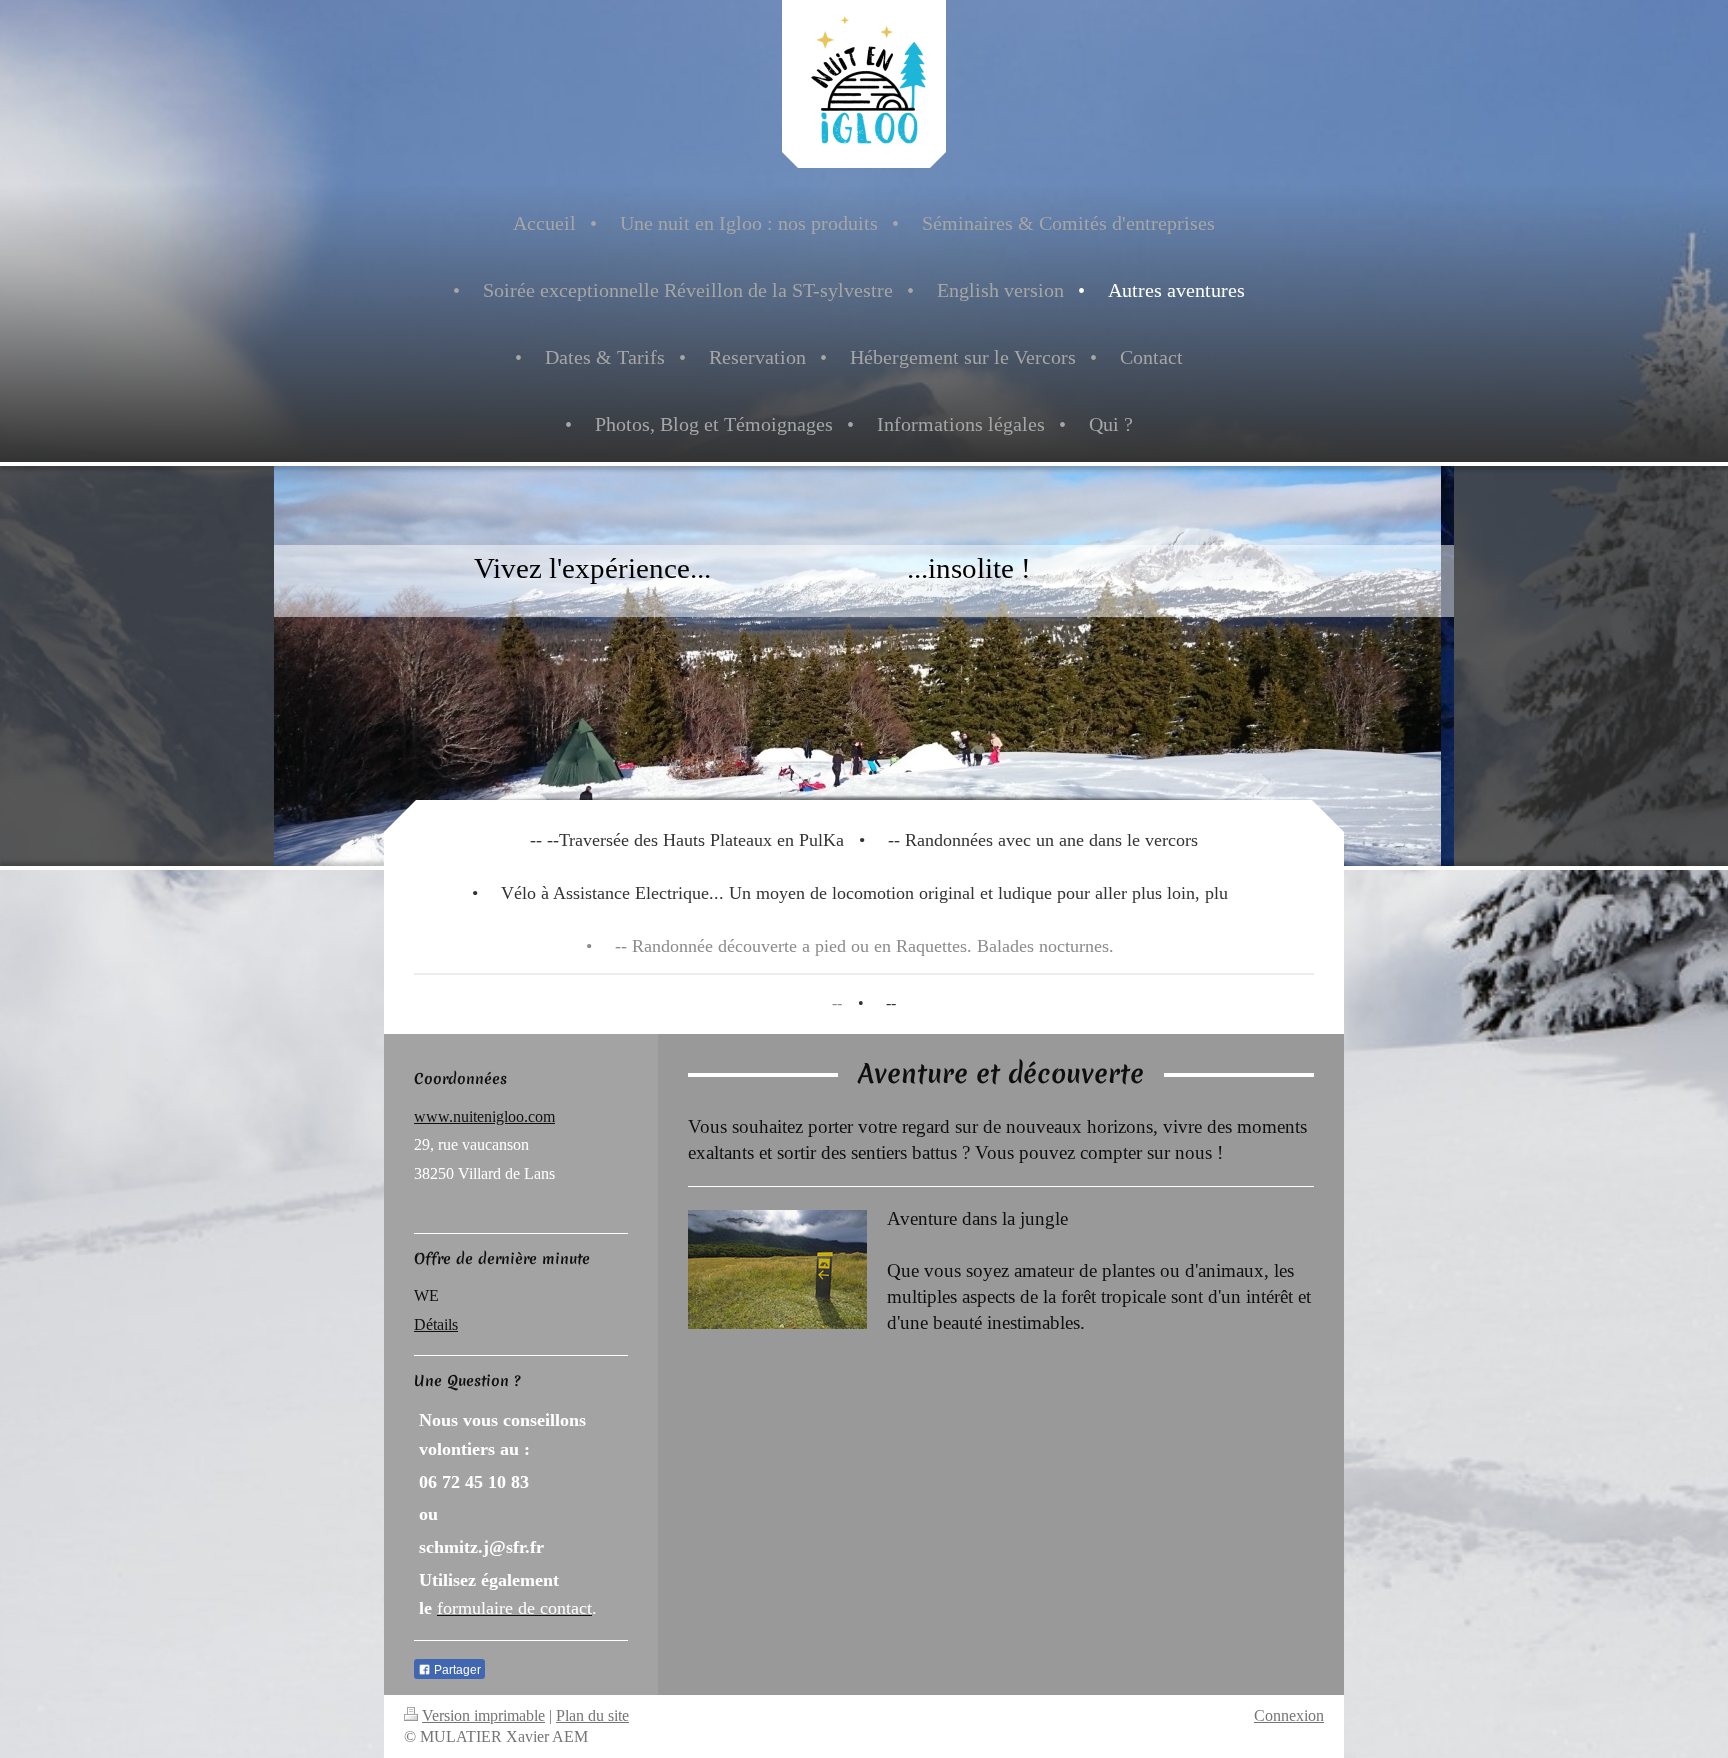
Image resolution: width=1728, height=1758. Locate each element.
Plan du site (592, 1715)
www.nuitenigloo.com (484, 1116)
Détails (436, 1324)
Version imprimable (483, 1715)
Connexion (1289, 1715)
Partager (456, 1670)
